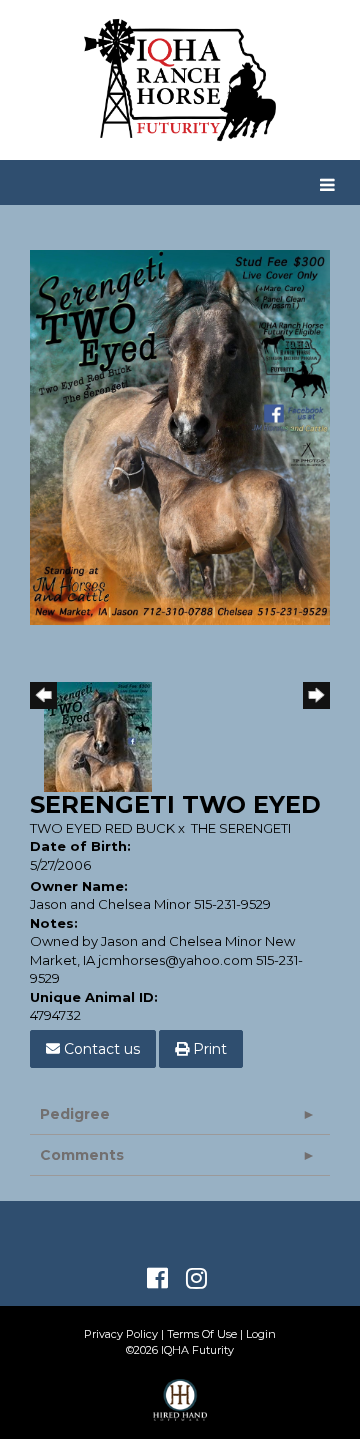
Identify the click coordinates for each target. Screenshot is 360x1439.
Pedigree (75, 1114)
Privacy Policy (121, 1334)
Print (208, 1049)
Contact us (100, 1049)
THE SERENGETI (241, 828)
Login (261, 1334)
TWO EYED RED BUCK (102, 828)
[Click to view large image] (180, 436)
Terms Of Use (202, 1334)
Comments (82, 1155)
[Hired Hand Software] (180, 1409)
